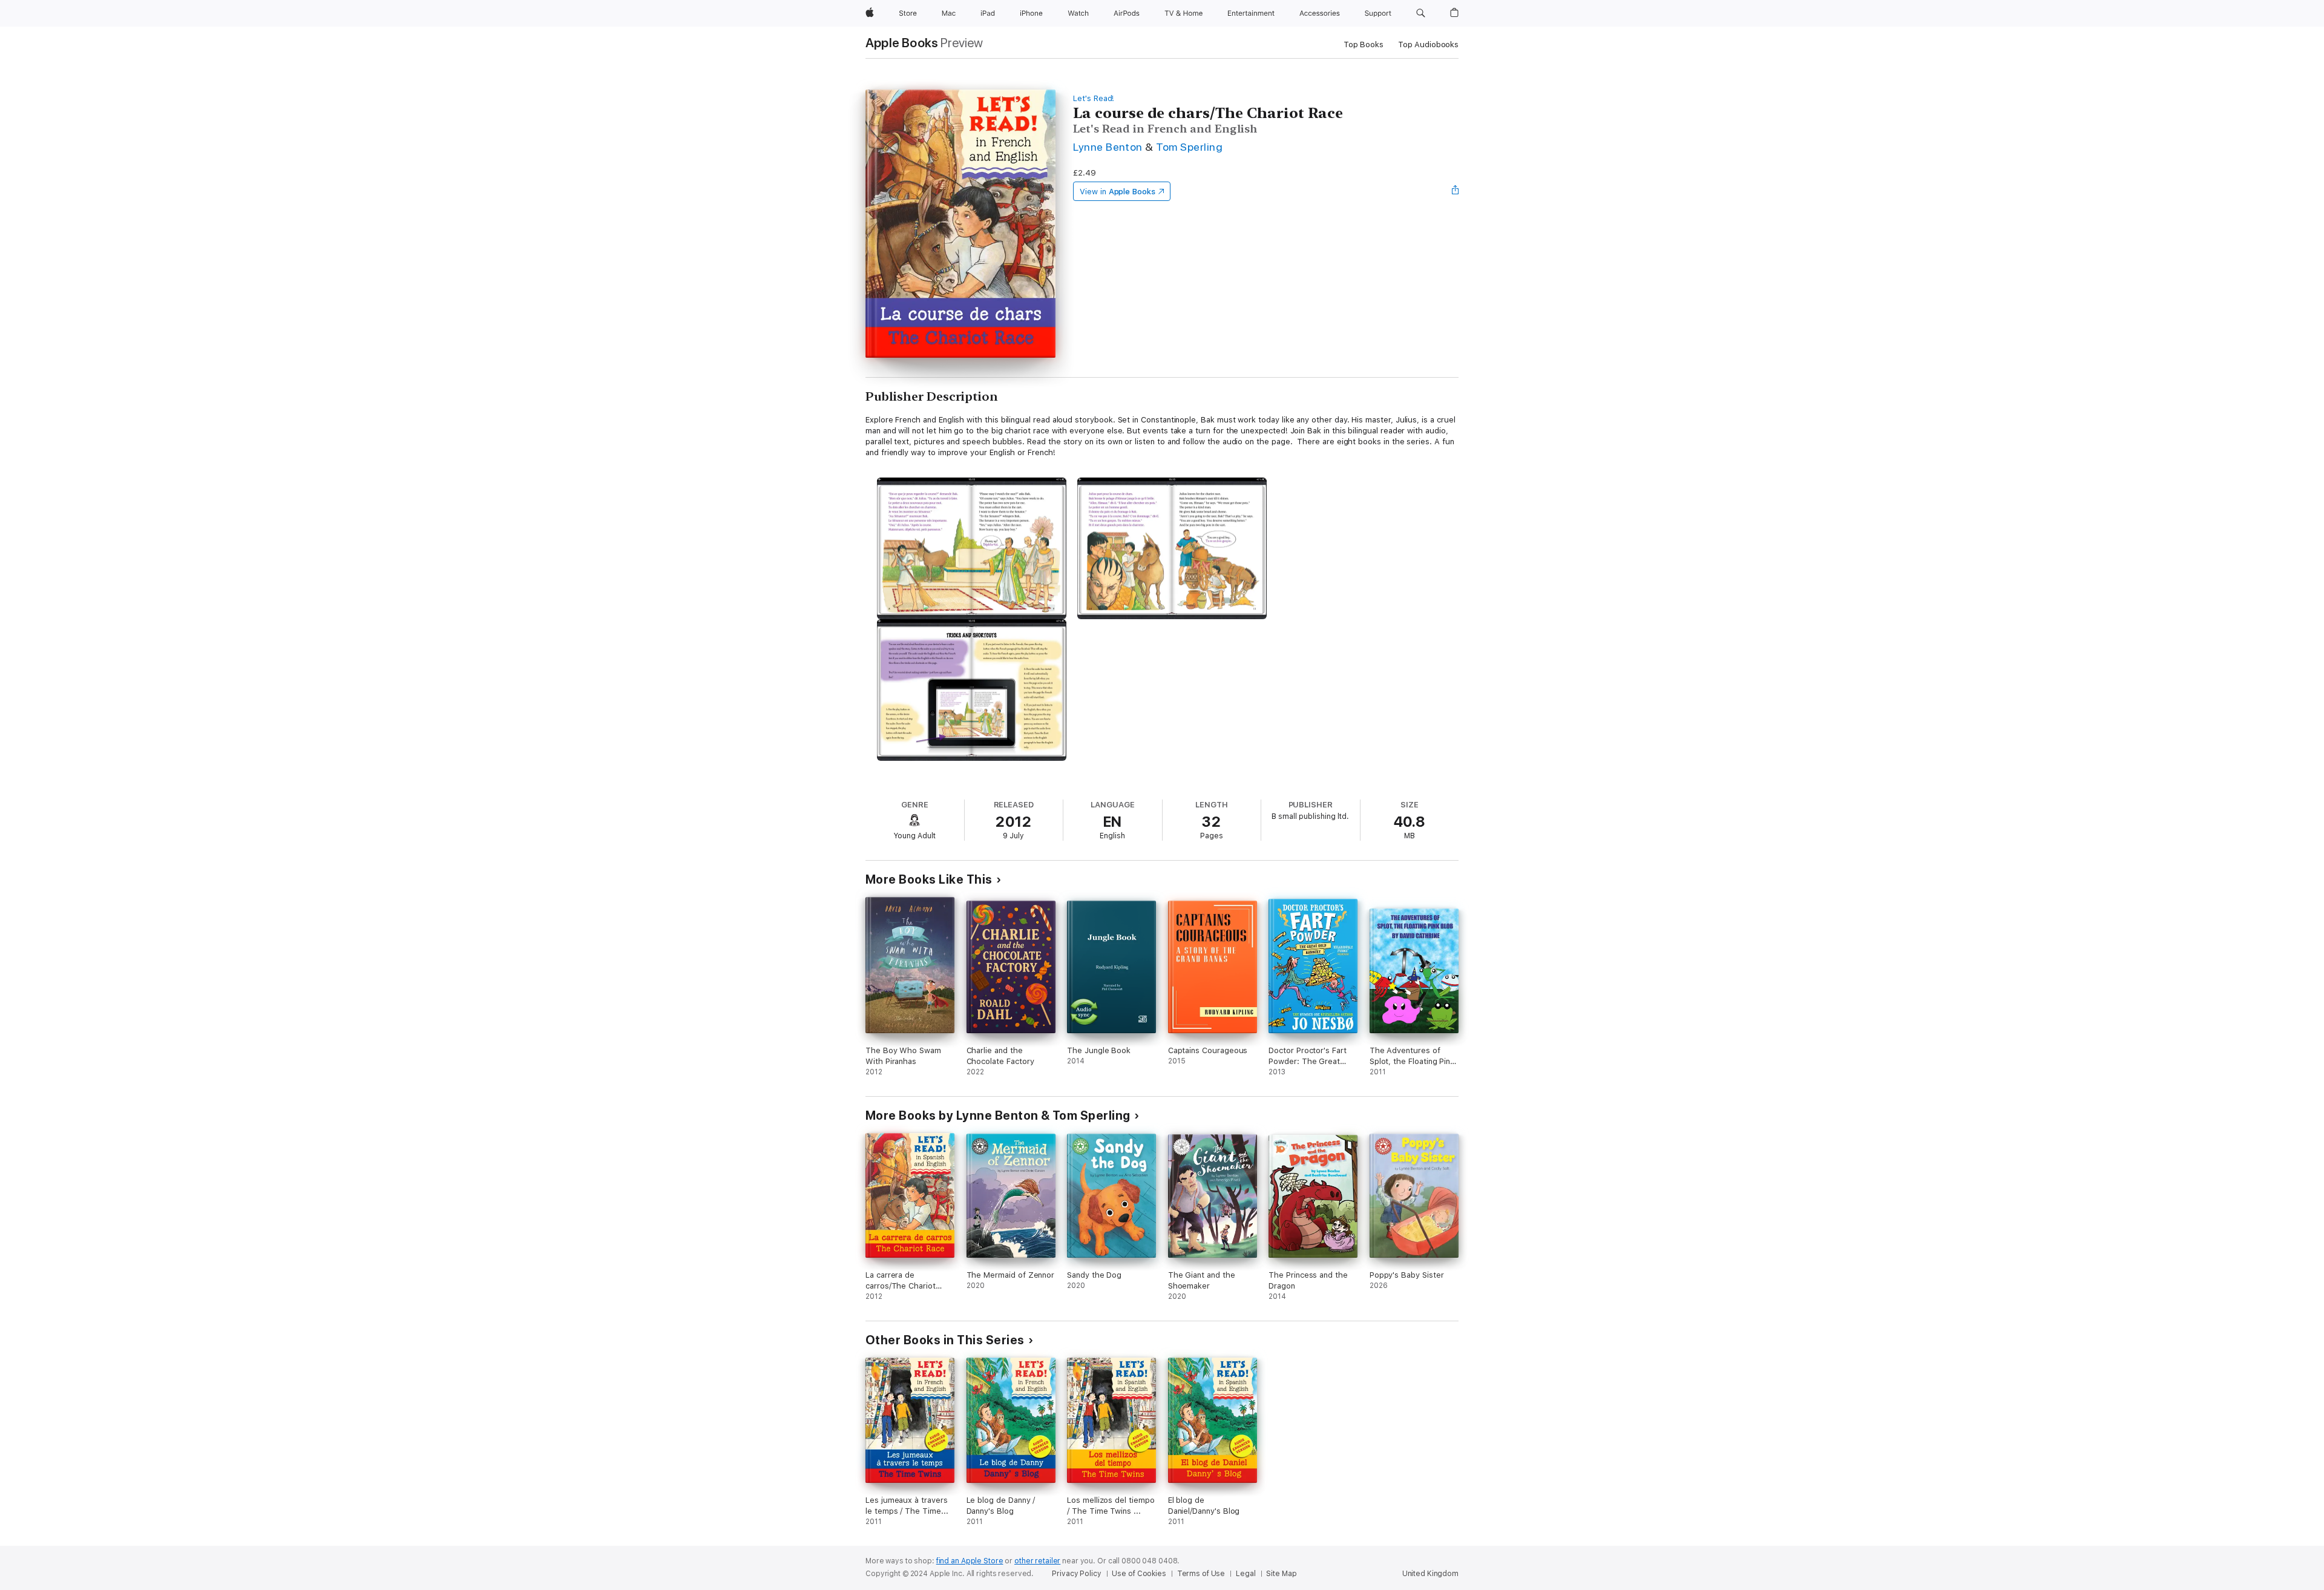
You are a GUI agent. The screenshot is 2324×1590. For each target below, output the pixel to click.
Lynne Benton (1108, 147)
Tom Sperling (1189, 147)
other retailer (1037, 1561)
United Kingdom (1430, 1574)
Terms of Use (1201, 1574)
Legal (1246, 1574)
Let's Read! (1094, 98)
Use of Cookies (1139, 1574)
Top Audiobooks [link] (1428, 44)
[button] (1421, 13)
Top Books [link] (1364, 44)
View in (1118, 192)
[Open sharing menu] (1456, 191)
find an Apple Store (970, 1561)
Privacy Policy (1076, 1574)
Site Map (1281, 1574)
